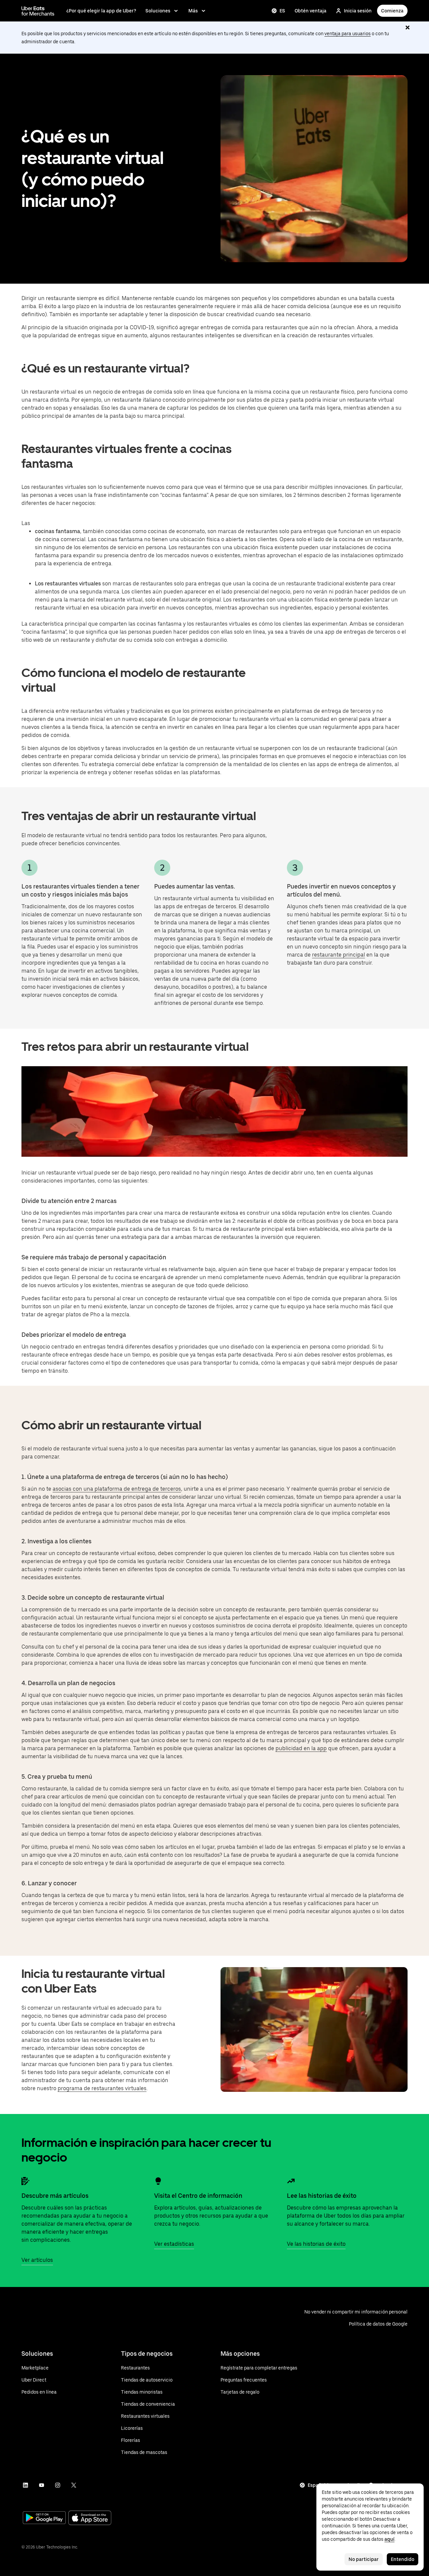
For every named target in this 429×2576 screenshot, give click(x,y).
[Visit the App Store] (90, 2518)
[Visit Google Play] (44, 2518)
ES (282, 11)
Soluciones (158, 11)
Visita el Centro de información (198, 2196)
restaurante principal (339, 955)
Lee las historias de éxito (322, 2196)
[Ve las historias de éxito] (291, 2181)
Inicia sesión (358, 11)
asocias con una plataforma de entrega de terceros (117, 1489)
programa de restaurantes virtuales (102, 2088)
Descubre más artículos (55, 2196)
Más (193, 11)
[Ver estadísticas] (158, 2181)
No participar (364, 2559)
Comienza (392, 11)
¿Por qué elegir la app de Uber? (101, 11)
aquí (389, 2539)
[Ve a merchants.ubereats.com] (38, 11)
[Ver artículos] (25, 2181)
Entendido (403, 2559)
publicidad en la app (301, 1748)
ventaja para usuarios (348, 34)
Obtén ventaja (311, 11)
